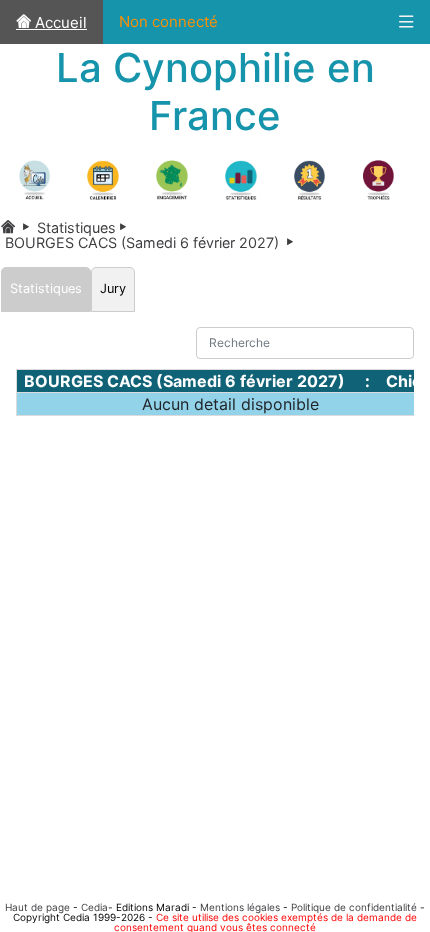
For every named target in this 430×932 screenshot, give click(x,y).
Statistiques (85, 227)
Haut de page (37, 907)
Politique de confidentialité (354, 907)
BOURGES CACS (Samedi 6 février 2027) (151, 242)
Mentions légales (240, 907)
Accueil (59, 22)
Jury (113, 288)
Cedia (94, 907)
